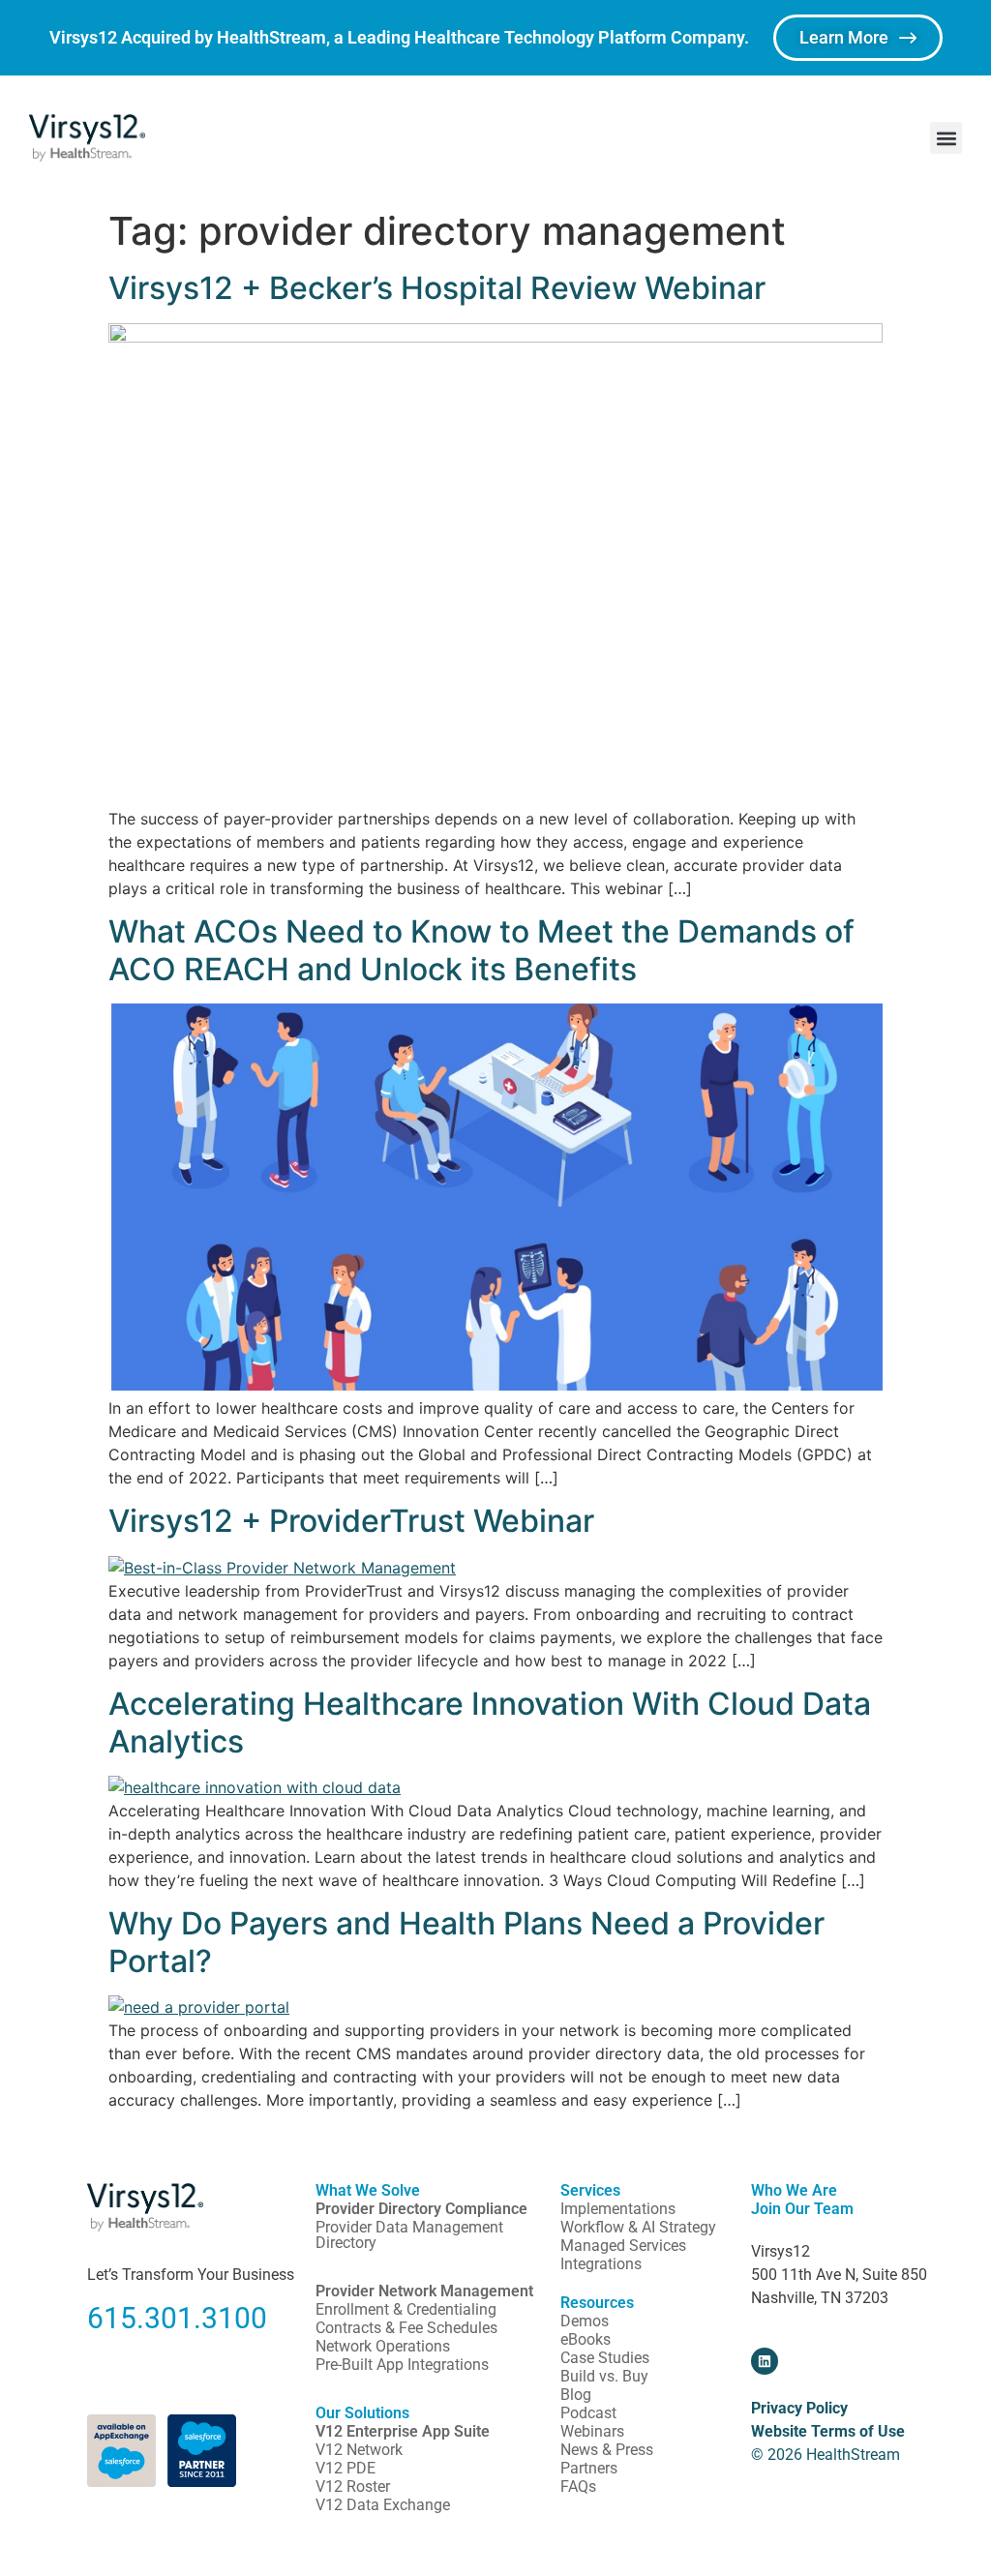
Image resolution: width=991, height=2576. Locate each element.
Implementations (618, 2209)
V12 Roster (353, 2486)
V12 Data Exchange (383, 2505)
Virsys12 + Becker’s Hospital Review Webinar (437, 288)
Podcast (588, 2413)
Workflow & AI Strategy (638, 2227)
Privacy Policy (799, 2408)
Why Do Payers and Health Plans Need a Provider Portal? (466, 1942)
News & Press (607, 2450)
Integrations (601, 2264)
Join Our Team (802, 2209)
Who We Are (794, 2190)
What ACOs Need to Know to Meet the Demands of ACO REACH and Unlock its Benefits (481, 950)
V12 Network (359, 2450)
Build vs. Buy (604, 2376)
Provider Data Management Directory (409, 2235)
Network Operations (383, 2346)
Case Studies (605, 2358)
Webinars (592, 2431)
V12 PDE (345, 2468)
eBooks (586, 2339)
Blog (576, 2395)
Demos (585, 2321)
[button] (946, 138)
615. (116, 2318)
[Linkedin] (765, 2361)
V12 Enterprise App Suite (403, 2431)
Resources (597, 2303)
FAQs (578, 2486)
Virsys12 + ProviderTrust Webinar (351, 1521)
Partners (589, 2468)
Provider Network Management (424, 2291)
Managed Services (623, 2246)
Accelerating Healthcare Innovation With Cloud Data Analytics (490, 1722)
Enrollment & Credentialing (406, 2309)
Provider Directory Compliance (421, 2209)
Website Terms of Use (828, 2431)
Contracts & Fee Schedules (406, 2328)
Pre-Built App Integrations (402, 2365)
